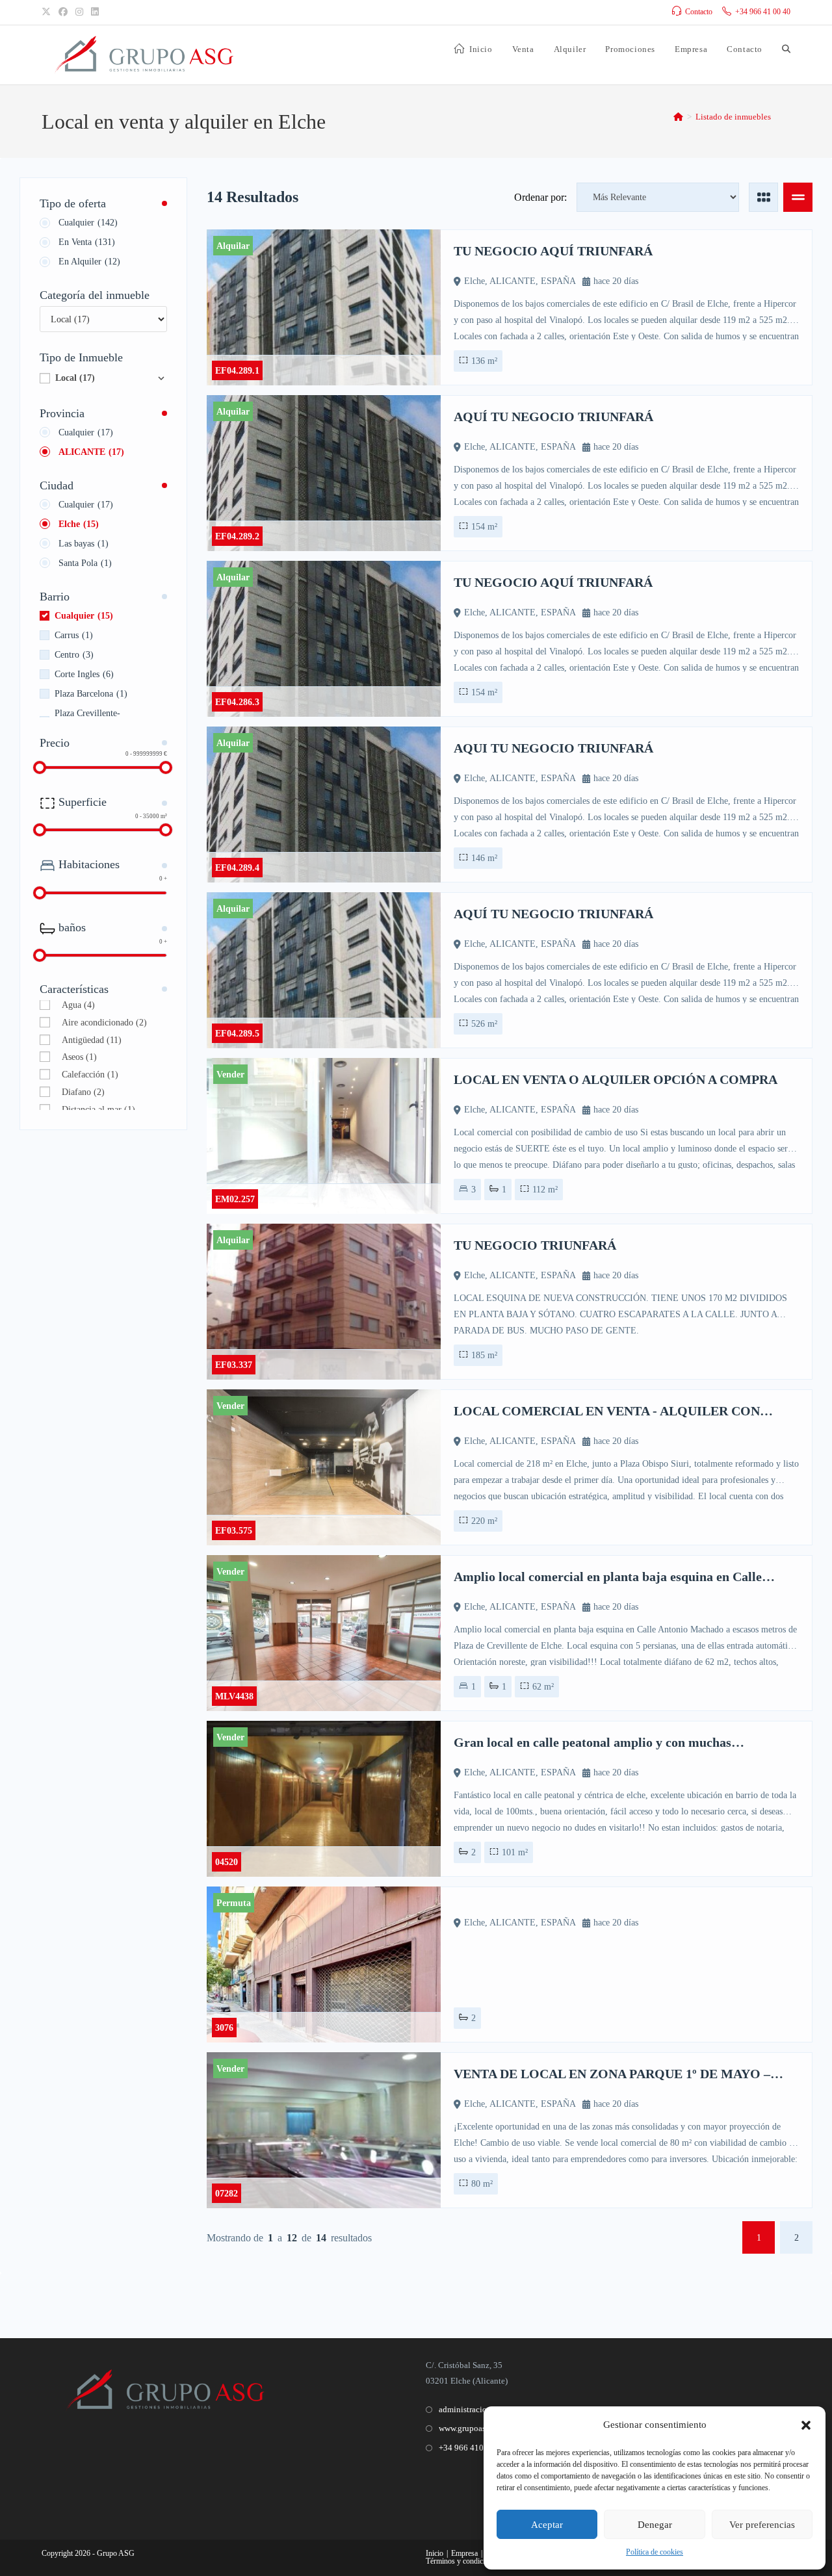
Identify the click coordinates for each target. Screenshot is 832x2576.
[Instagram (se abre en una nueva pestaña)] (79, 12)
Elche (79, 524)
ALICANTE (91, 452)
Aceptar (547, 2525)
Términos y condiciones (462, 2561)
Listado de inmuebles (733, 117)
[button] (806, 2425)
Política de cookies (655, 2552)
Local (75, 378)
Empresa (464, 2553)
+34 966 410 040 (469, 2448)
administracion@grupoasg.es (490, 2409)
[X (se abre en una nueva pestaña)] (48, 12)
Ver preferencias (762, 2525)
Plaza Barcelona (91, 694)
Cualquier (88, 223)
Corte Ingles (84, 674)
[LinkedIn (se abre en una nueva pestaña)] (95, 12)
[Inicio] (678, 117)
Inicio (435, 2553)
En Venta (87, 242)
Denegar (655, 2525)
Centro (74, 655)
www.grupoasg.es (469, 2428)
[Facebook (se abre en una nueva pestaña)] (63, 12)
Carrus (74, 635)
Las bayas (84, 544)
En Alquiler (89, 262)
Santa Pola (85, 563)
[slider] (40, 767)
